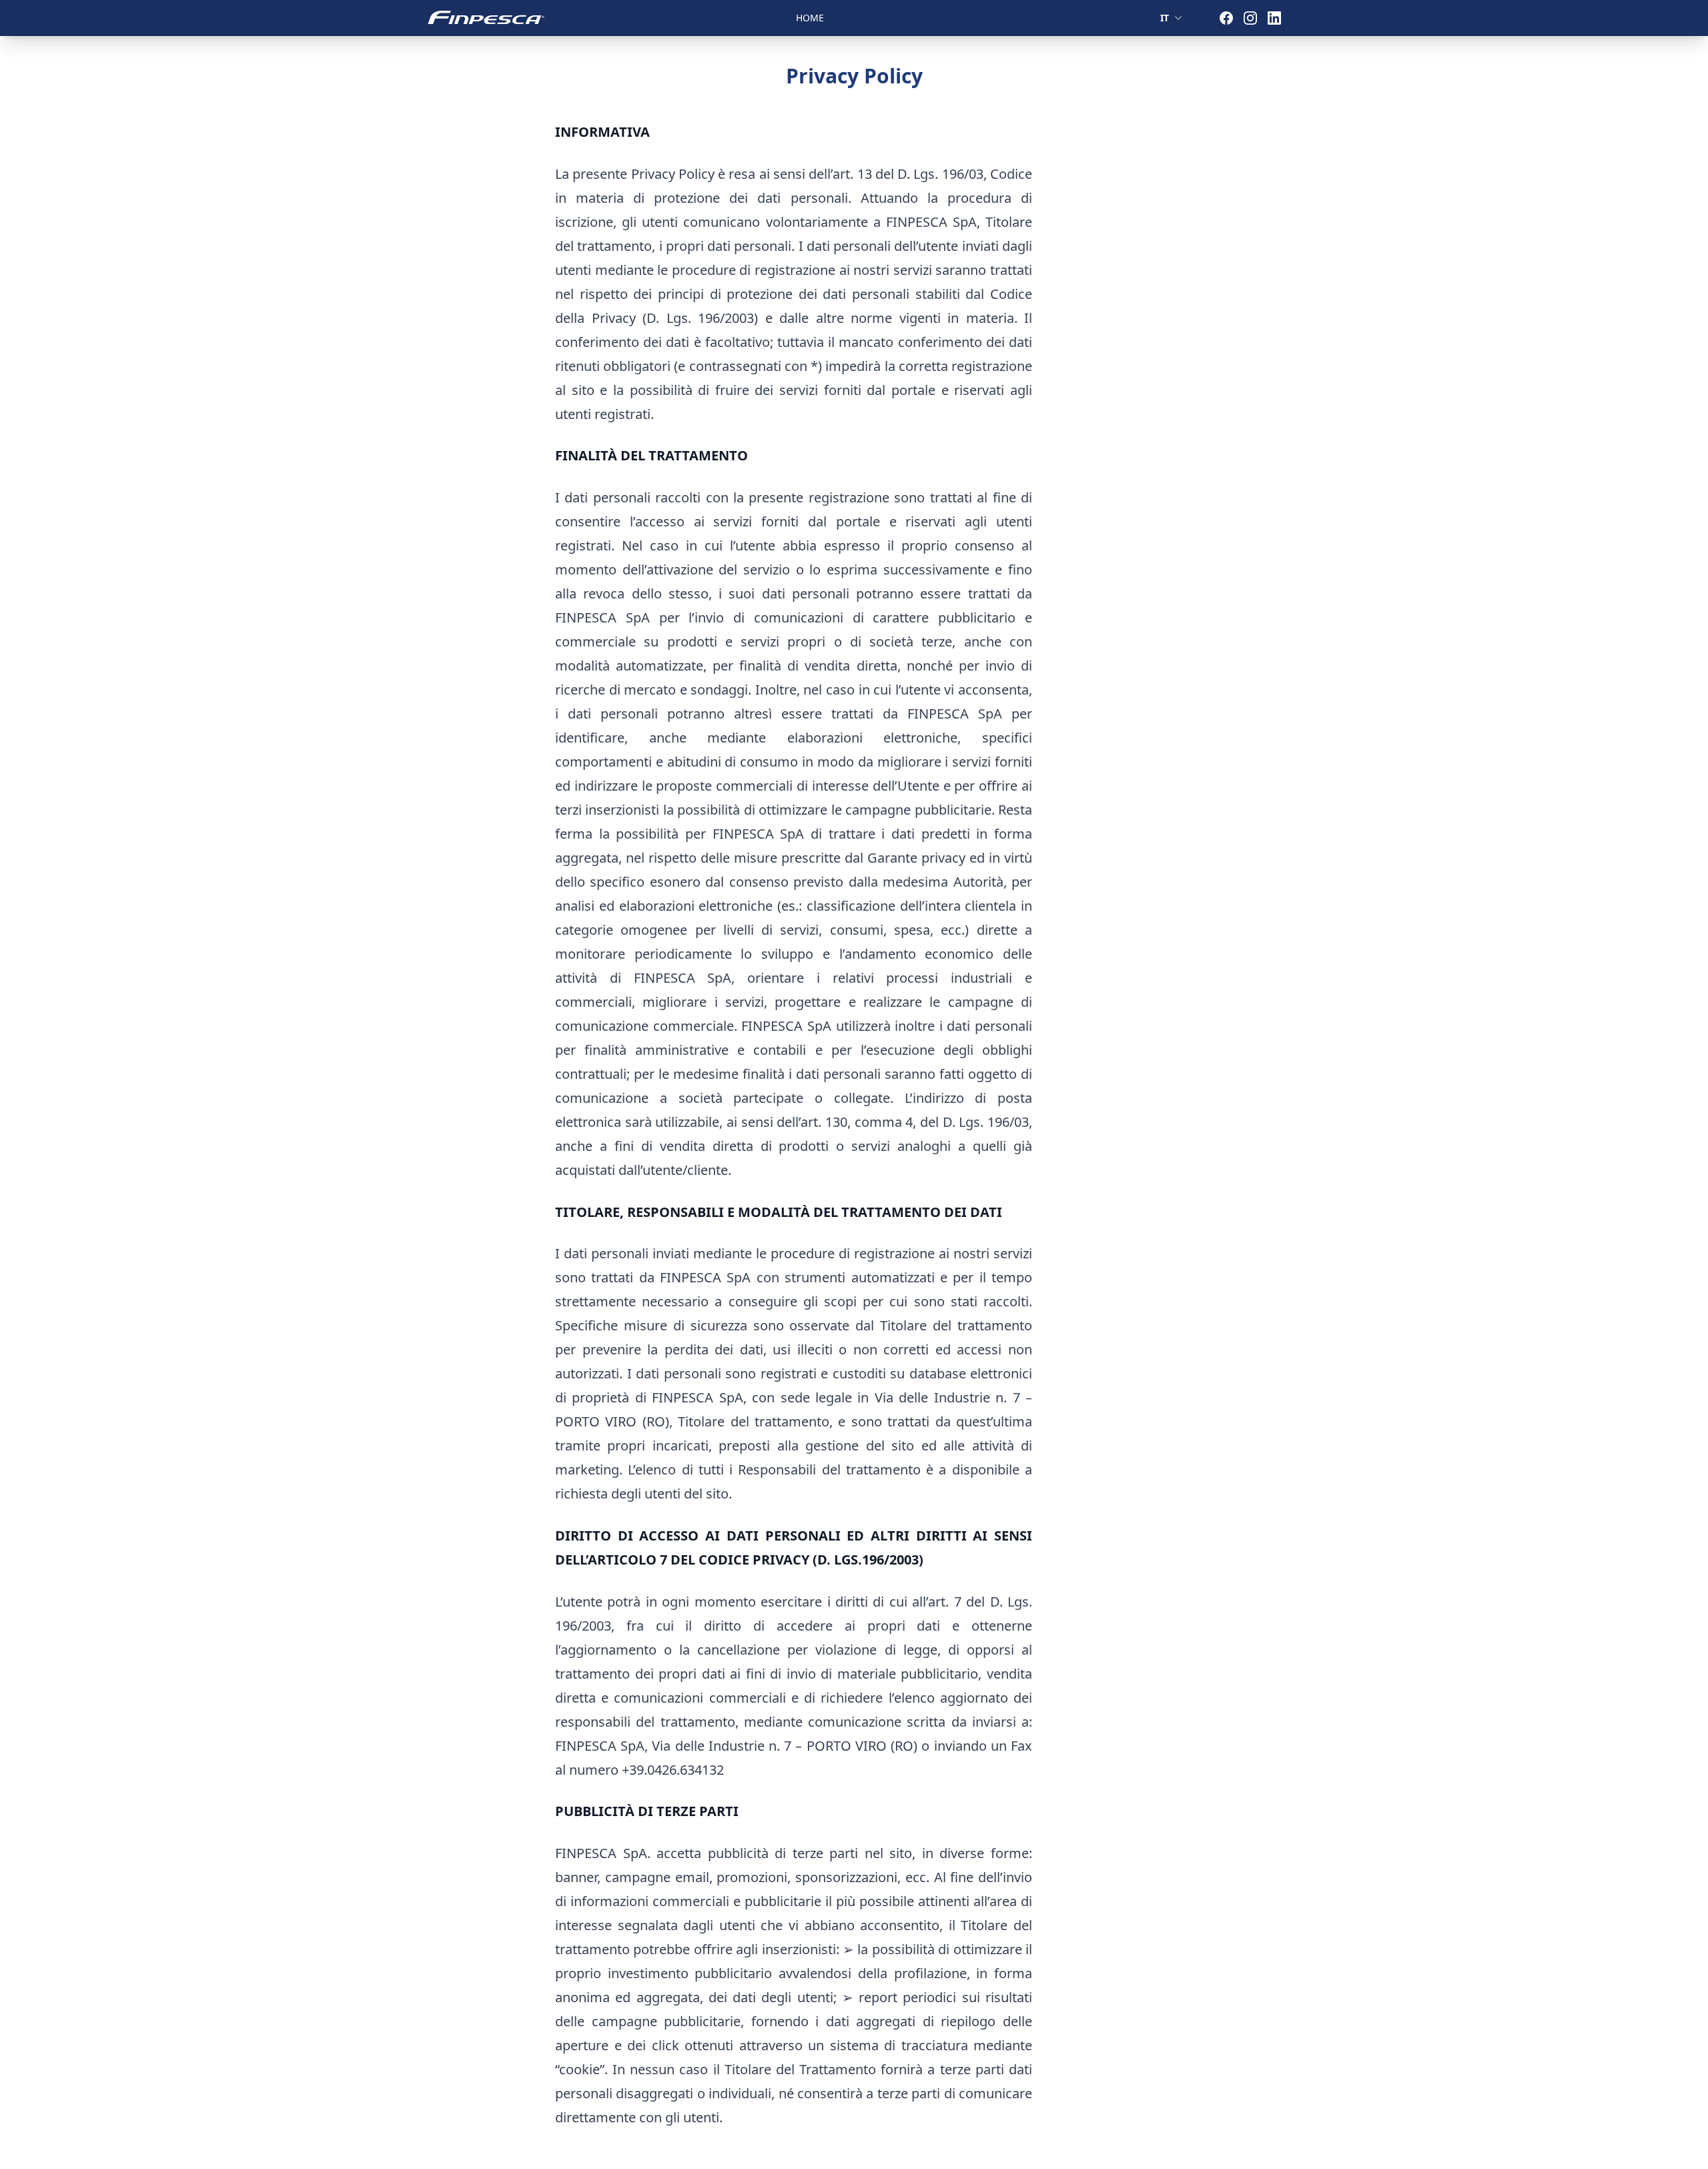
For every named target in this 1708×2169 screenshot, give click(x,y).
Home (810, 18)
